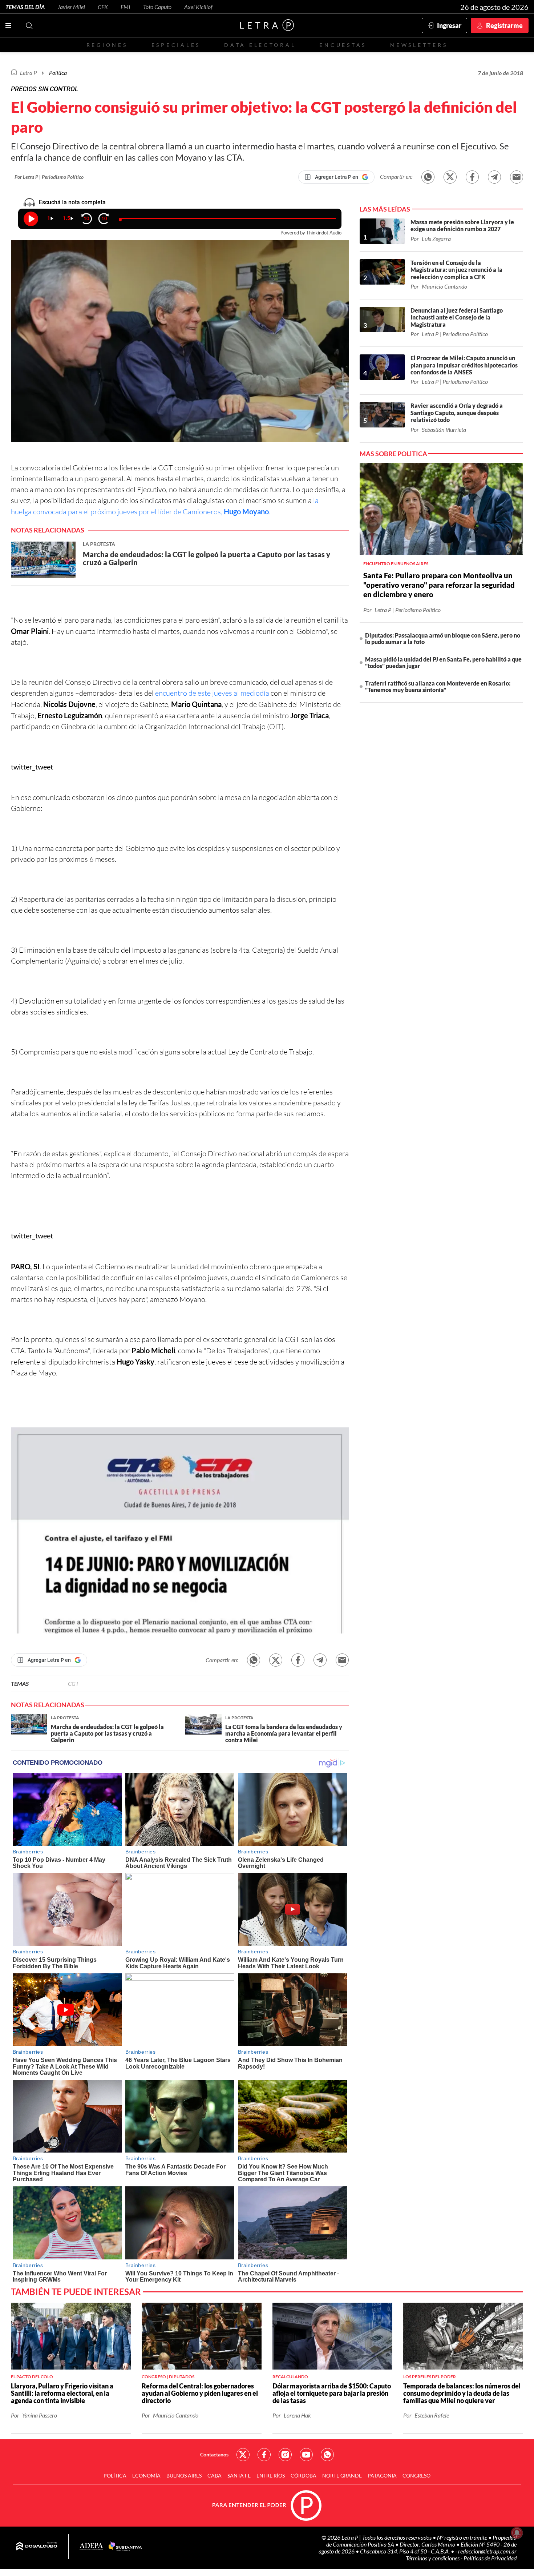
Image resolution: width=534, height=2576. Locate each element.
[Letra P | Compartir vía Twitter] (450, 177)
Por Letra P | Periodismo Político (49, 177)
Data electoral (260, 45)
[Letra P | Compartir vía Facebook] (472, 177)
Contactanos (214, 2454)
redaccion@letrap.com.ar (487, 2551)
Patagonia (382, 2475)
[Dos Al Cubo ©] (37, 2547)
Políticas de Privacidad (490, 2558)
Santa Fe (239, 2475)
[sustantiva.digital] (125, 2547)
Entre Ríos (271, 2475)
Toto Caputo (157, 7)
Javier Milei (71, 7)
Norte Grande (342, 2475)
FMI (126, 7)
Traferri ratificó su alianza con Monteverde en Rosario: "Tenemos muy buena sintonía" (438, 686)
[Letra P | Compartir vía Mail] (517, 177)
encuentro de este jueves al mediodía (212, 693)
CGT (73, 1683)
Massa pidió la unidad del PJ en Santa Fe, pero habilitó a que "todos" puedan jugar (443, 662)
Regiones (107, 45)
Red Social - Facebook (264, 2455)
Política (58, 73)
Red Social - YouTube (306, 2455)
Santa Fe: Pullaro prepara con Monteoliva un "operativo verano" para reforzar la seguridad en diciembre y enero (439, 585)
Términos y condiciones (433, 2558)
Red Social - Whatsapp (327, 2455)
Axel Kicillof (198, 7)
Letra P (28, 73)
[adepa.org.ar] (91, 2547)
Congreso (416, 2475)
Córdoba (304, 2475)
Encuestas (343, 45)
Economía (146, 2475)
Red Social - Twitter (243, 2455)
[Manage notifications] (517, 2533)
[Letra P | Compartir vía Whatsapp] (428, 177)
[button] (180, 1530)
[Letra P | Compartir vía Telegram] (494, 177)
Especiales (176, 45)
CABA (215, 2475)
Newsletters (419, 45)
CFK (103, 7)
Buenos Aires (184, 2475)
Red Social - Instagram (285, 2455)
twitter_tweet (32, 767)
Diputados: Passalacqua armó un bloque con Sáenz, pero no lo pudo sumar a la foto (443, 638)
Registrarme (504, 25)
